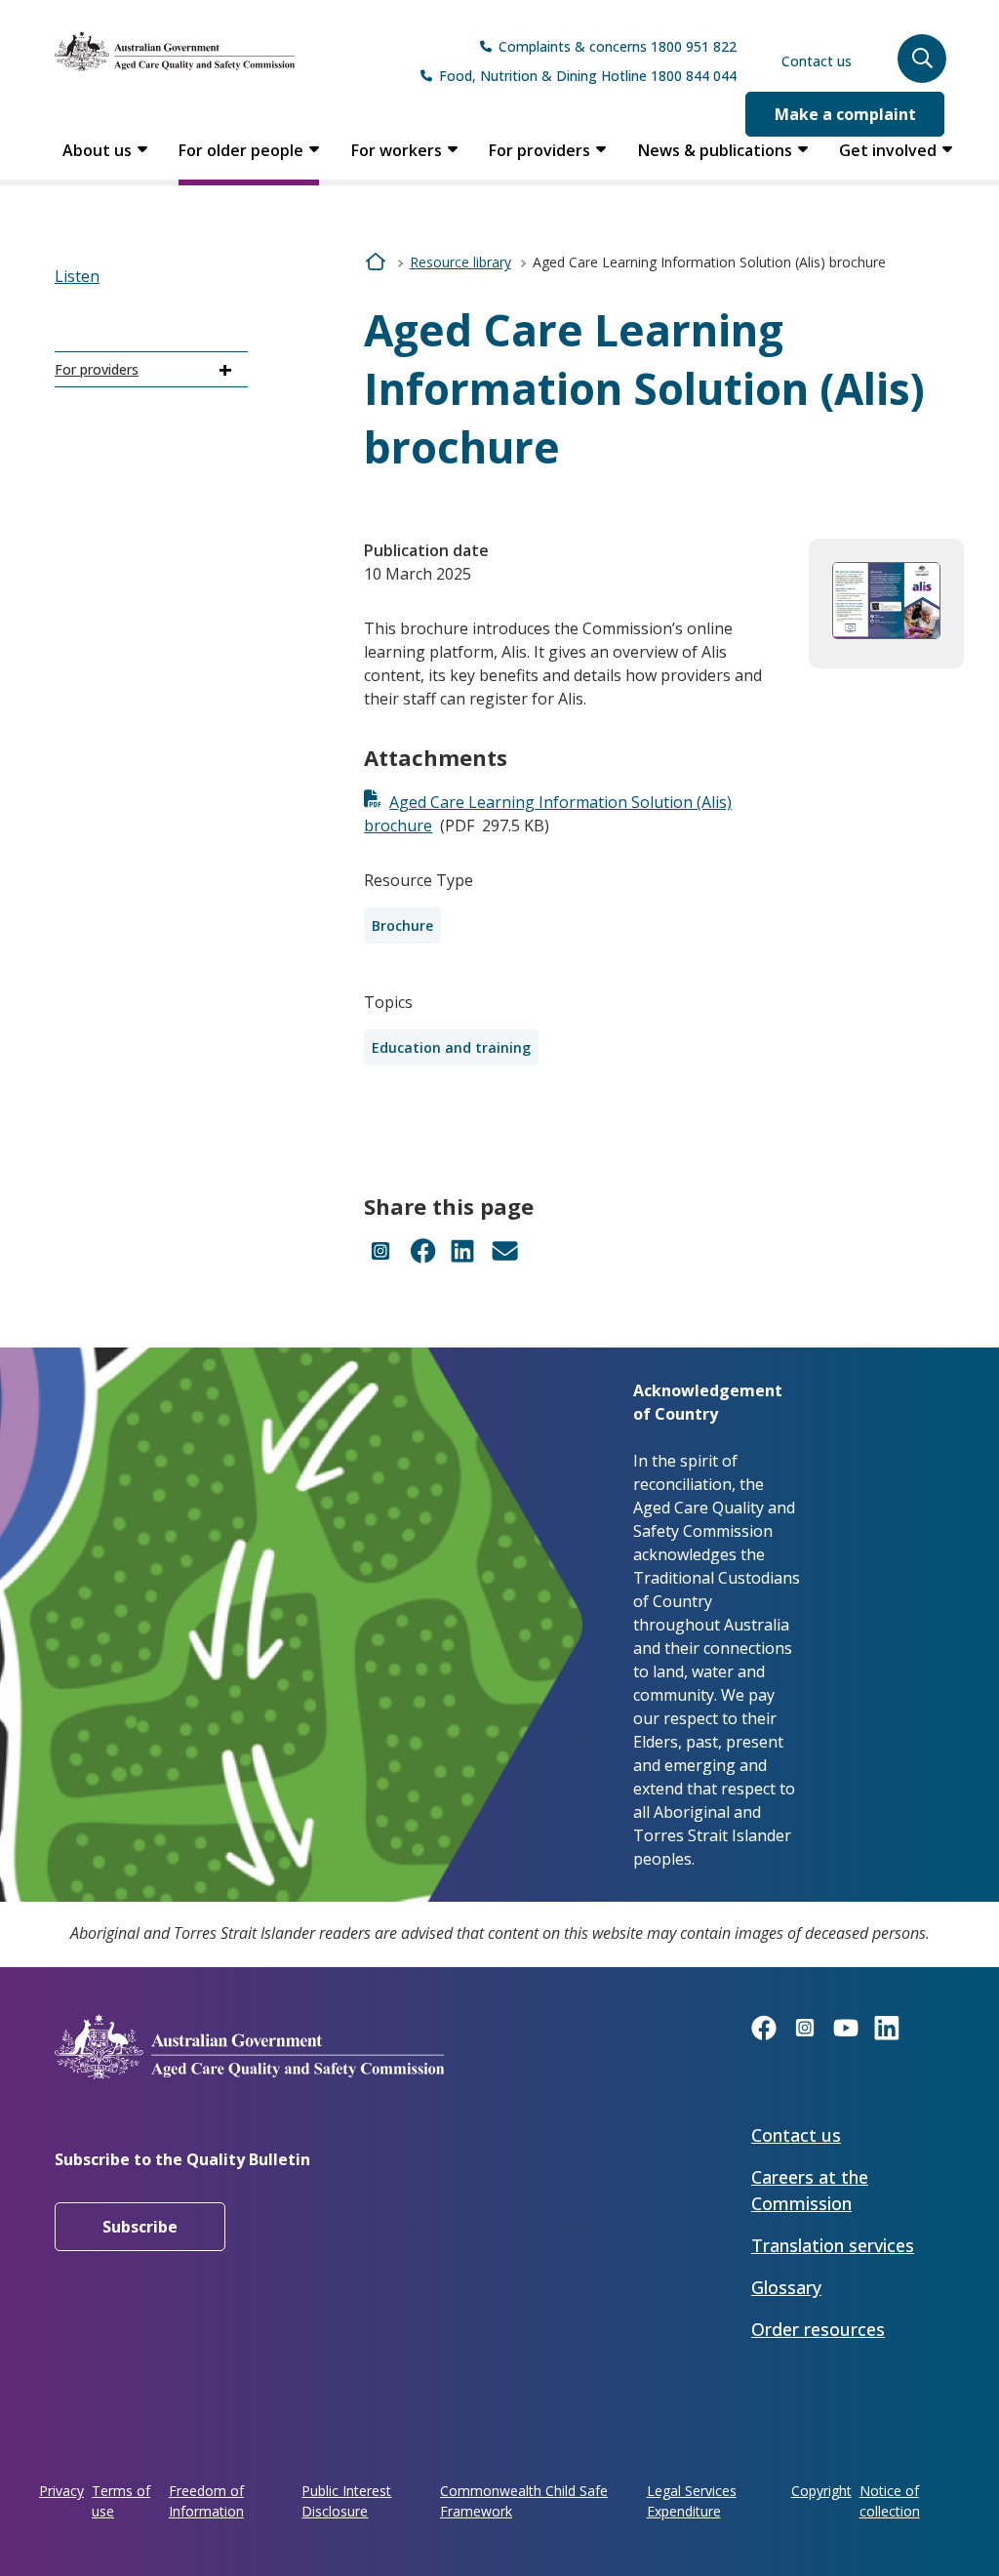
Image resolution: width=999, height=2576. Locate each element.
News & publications (715, 150)
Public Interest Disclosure (346, 2501)
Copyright (821, 2491)
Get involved (888, 150)
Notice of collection (890, 2501)
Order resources (818, 2329)
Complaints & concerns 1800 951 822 (618, 46)
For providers (539, 150)
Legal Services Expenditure (692, 2501)
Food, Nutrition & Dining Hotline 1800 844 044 (588, 76)
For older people (241, 150)
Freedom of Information (206, 2501)
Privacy (61, 2491)
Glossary (786, 2287)
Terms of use (121, 2501)
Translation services (833, 2245)
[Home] (175, 51)
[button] (922, 59)
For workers (397, 150)
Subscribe (140, 2227)
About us (97, 150)
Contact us (817, 61)
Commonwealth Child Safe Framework (524, 2501)
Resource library (460, 262)
